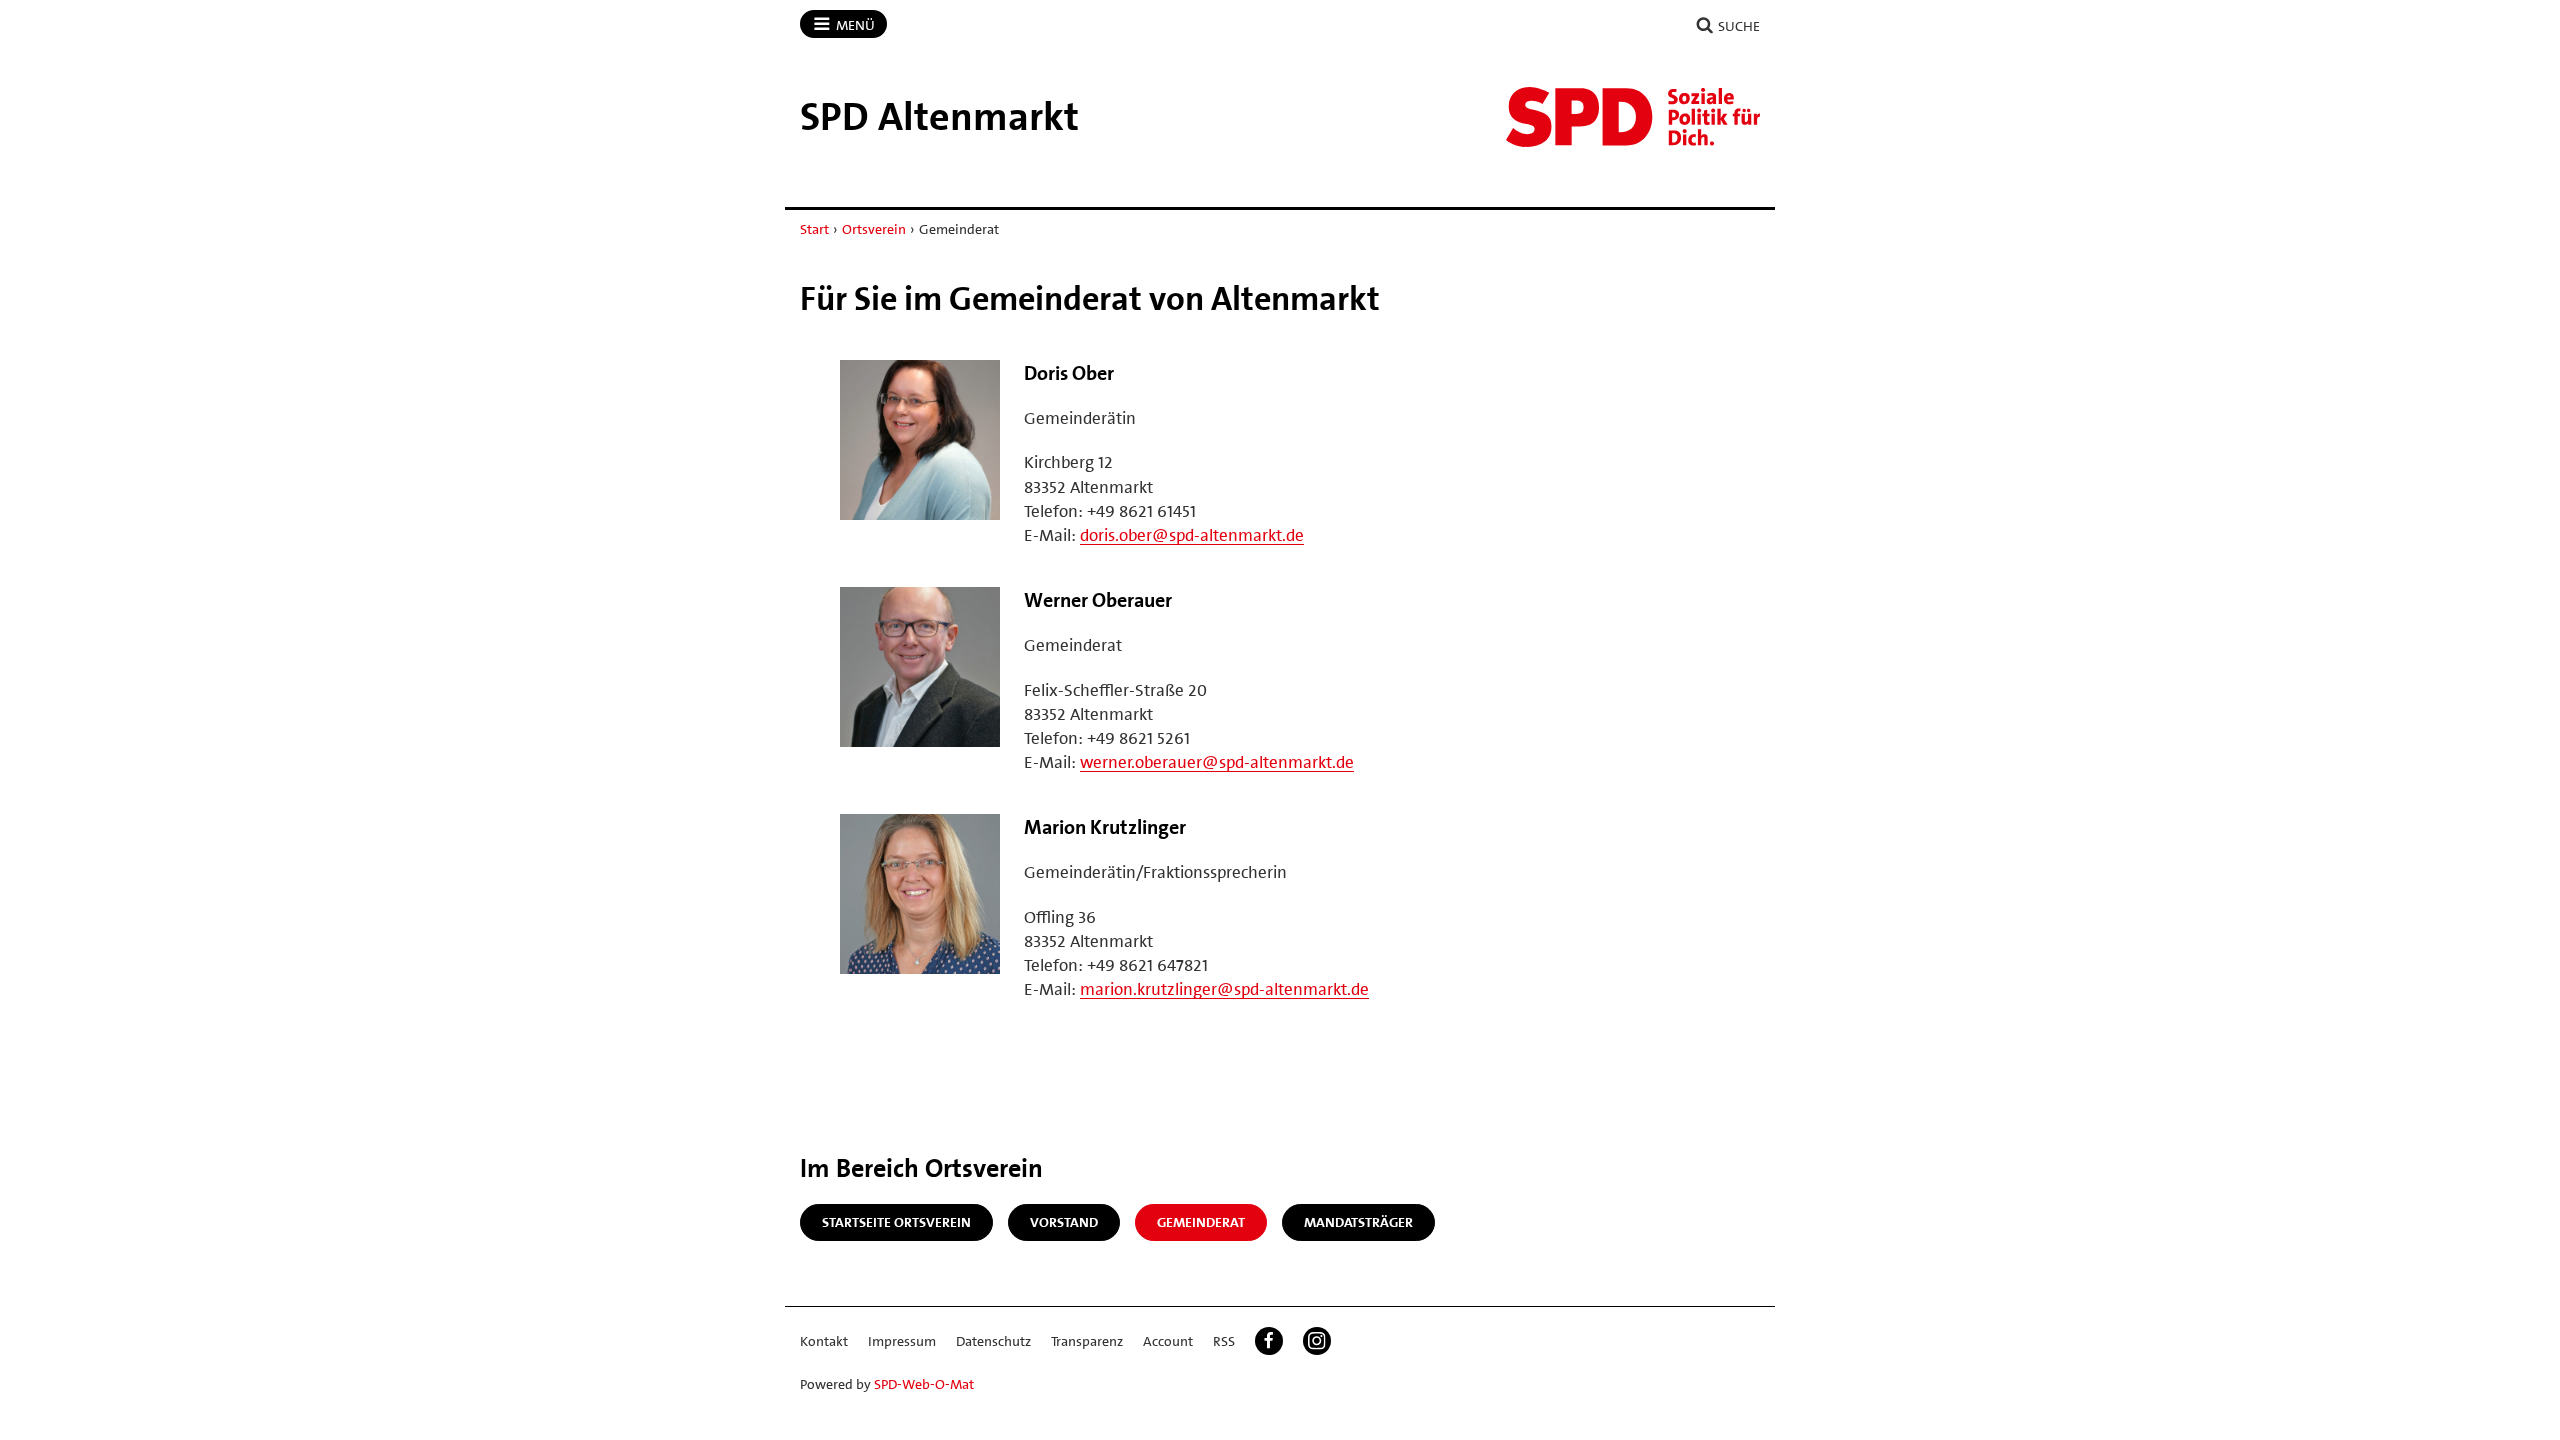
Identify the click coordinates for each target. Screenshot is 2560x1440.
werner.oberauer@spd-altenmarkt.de (1217, 762)
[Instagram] (1317, 1341)
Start (814, 229)
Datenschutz (993, 1341)
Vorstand (1064, 1222)
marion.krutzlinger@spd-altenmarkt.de (1224, 989)
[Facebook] (1269, 1341)
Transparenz (1087, 1341)
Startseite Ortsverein (896, 1222)
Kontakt (824, 1341)
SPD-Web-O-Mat (924, 1384)
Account (1168, 1341)
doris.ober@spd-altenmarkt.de (1192, 535)
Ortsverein (874, 229)
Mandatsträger (1358, 1222)
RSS (1224, 1341)
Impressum (902, 1341)
